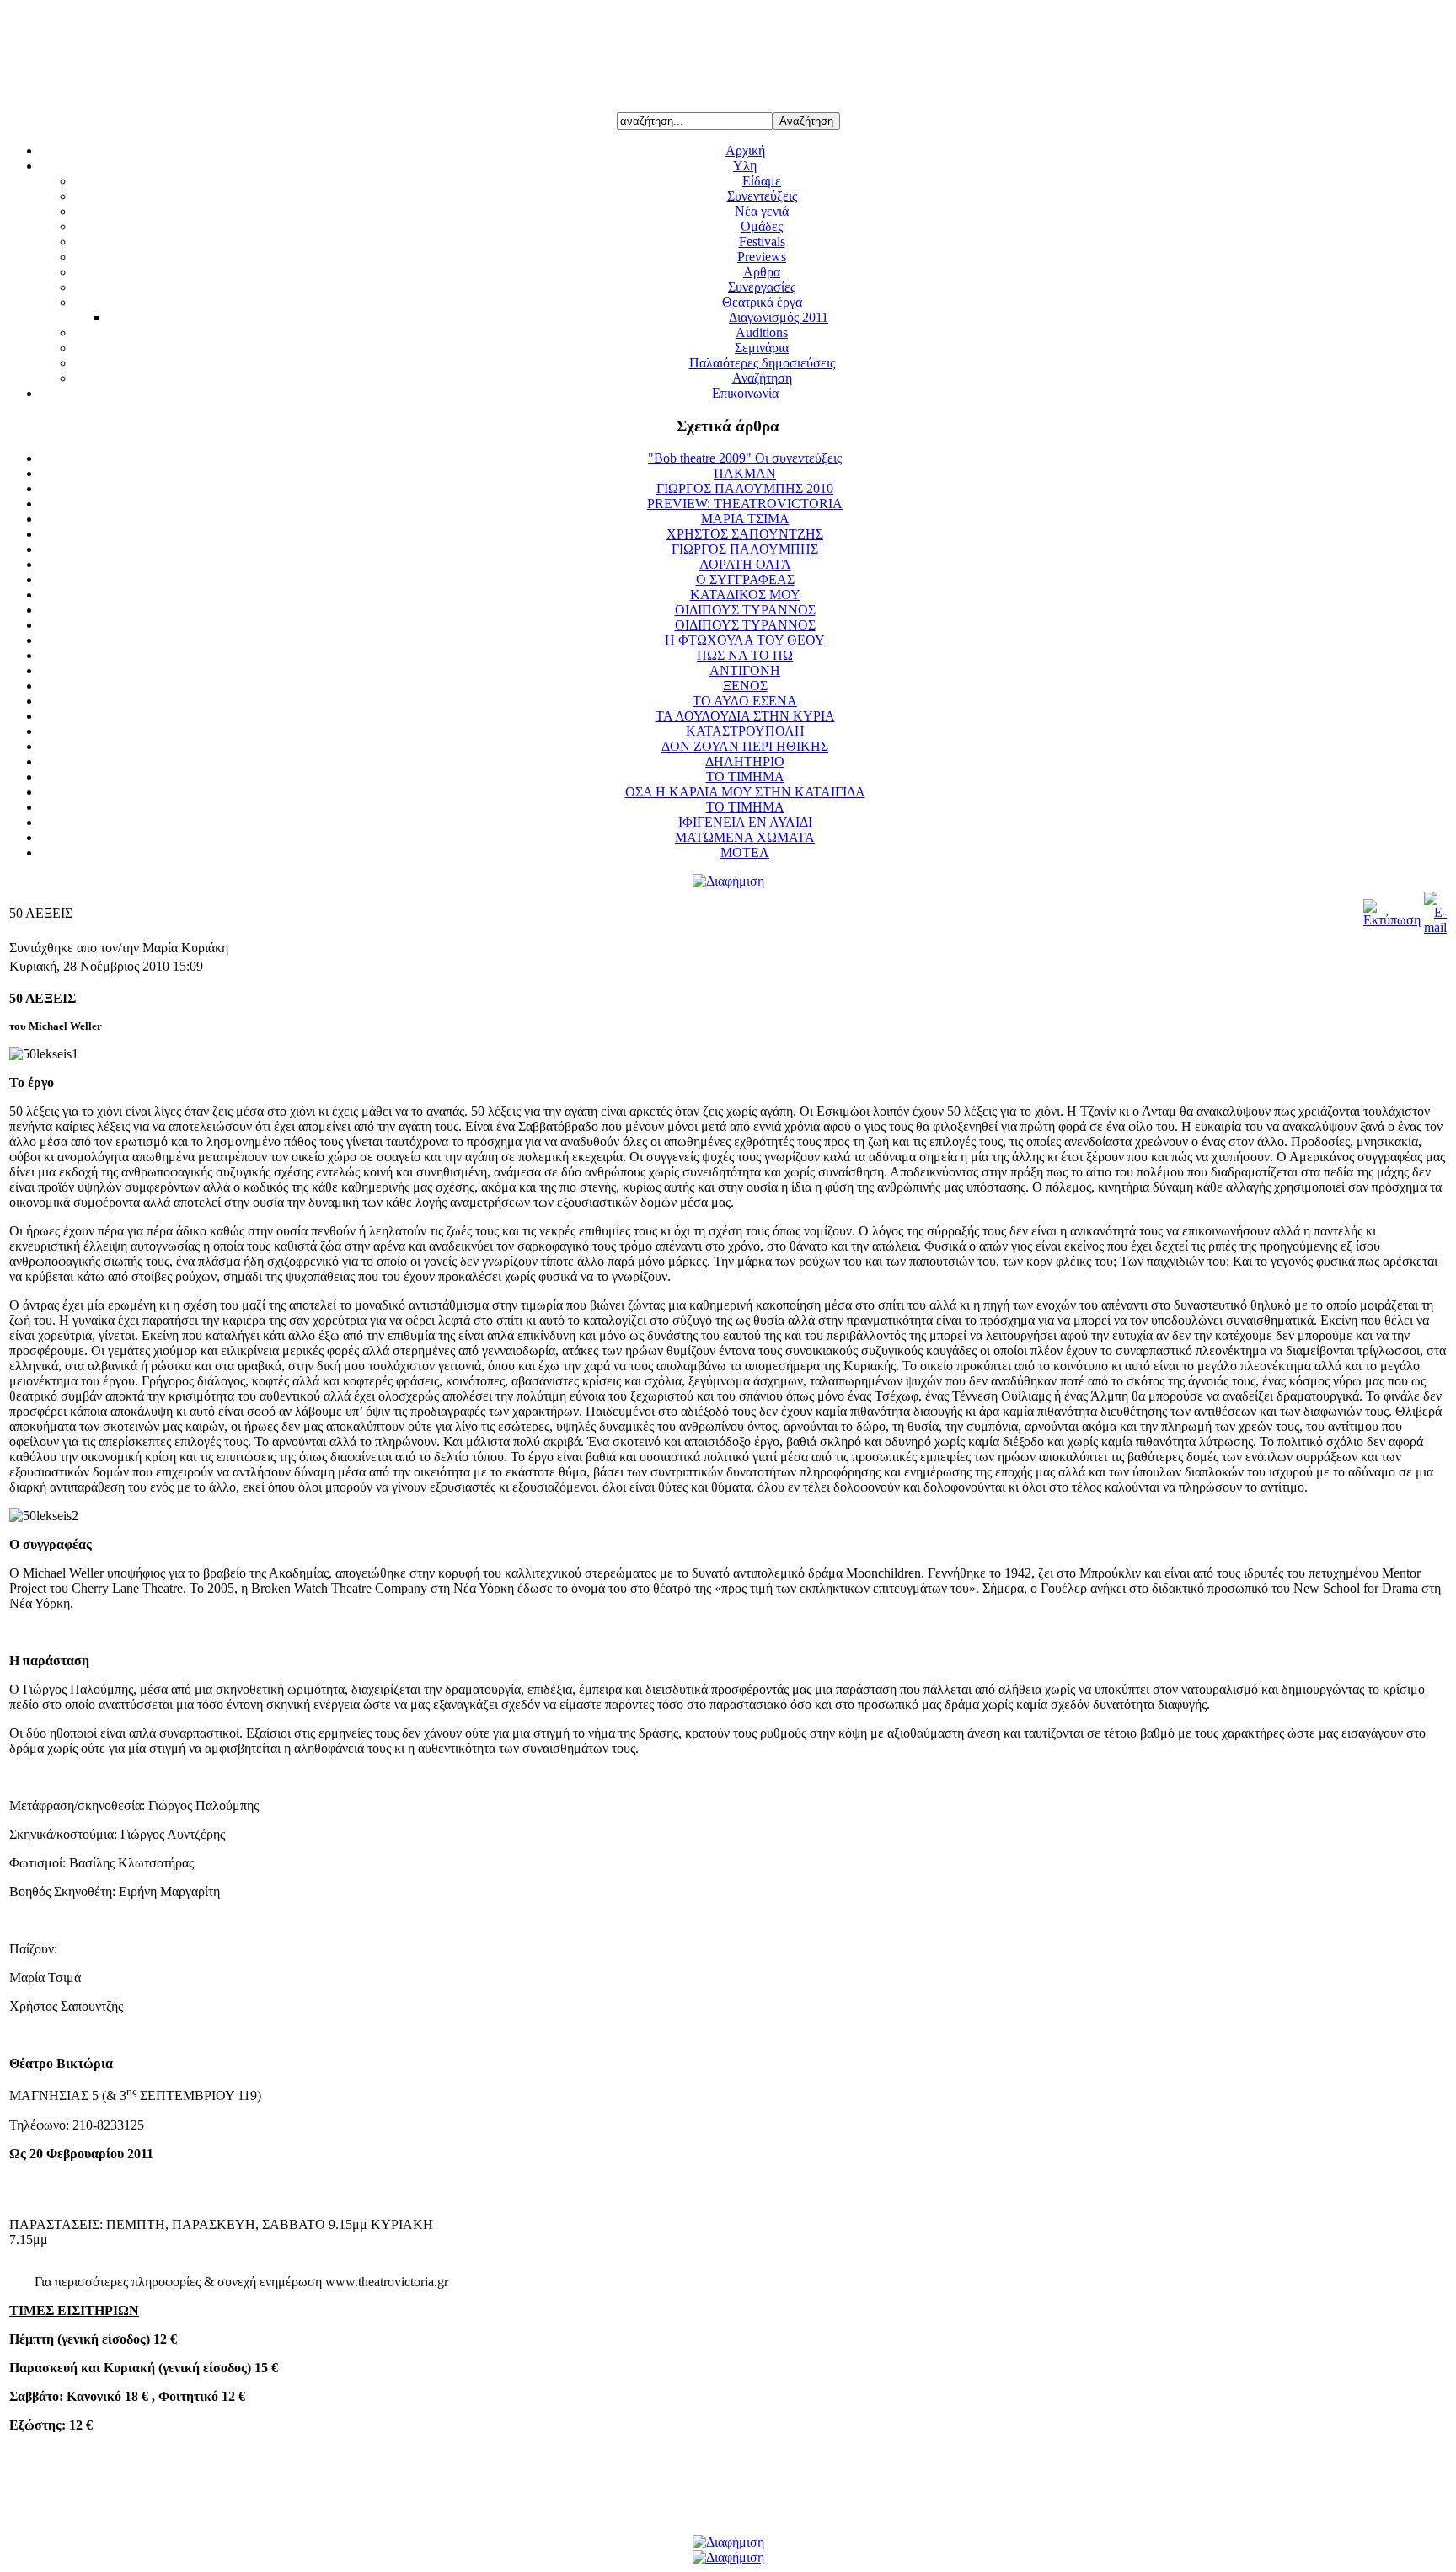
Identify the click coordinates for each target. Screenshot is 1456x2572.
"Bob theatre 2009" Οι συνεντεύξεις (745, 458)
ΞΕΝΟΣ (745, 686)
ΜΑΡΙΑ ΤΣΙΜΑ (745, 519)
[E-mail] (1435, 927)
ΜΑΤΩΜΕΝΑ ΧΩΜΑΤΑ (745, 837)
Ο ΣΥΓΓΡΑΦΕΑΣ (745, 579)
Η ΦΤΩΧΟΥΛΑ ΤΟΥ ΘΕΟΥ (745, 640)
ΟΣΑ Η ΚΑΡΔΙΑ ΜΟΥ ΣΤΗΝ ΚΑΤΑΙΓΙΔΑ (745, 792)
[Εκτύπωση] (1392, 920)
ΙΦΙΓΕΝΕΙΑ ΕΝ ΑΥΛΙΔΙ (745, 822)
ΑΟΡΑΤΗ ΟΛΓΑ (745, 564)
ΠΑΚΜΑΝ (745, 473)
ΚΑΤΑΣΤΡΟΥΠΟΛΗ (745, 731)
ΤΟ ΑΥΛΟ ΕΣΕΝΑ (745, 701)
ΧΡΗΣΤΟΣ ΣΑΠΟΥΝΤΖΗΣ (745, 534)
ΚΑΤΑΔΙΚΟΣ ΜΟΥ (745, 595)
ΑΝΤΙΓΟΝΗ (745, 670)
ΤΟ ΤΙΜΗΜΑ (745, 777)
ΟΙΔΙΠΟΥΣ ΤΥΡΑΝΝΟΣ (745, 610)
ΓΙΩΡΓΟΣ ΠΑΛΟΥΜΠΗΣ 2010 (745, 488)
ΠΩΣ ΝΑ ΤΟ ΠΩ (745, 655)
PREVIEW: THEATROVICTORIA (745, 504)
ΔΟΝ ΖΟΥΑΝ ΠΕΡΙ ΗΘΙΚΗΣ (745, 746)
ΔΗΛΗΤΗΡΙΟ (745, 761)
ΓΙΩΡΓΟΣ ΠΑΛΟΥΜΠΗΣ (745, 549)
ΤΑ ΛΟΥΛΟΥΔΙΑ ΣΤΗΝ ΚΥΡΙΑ (745, 716)
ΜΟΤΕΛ (745, 852)
